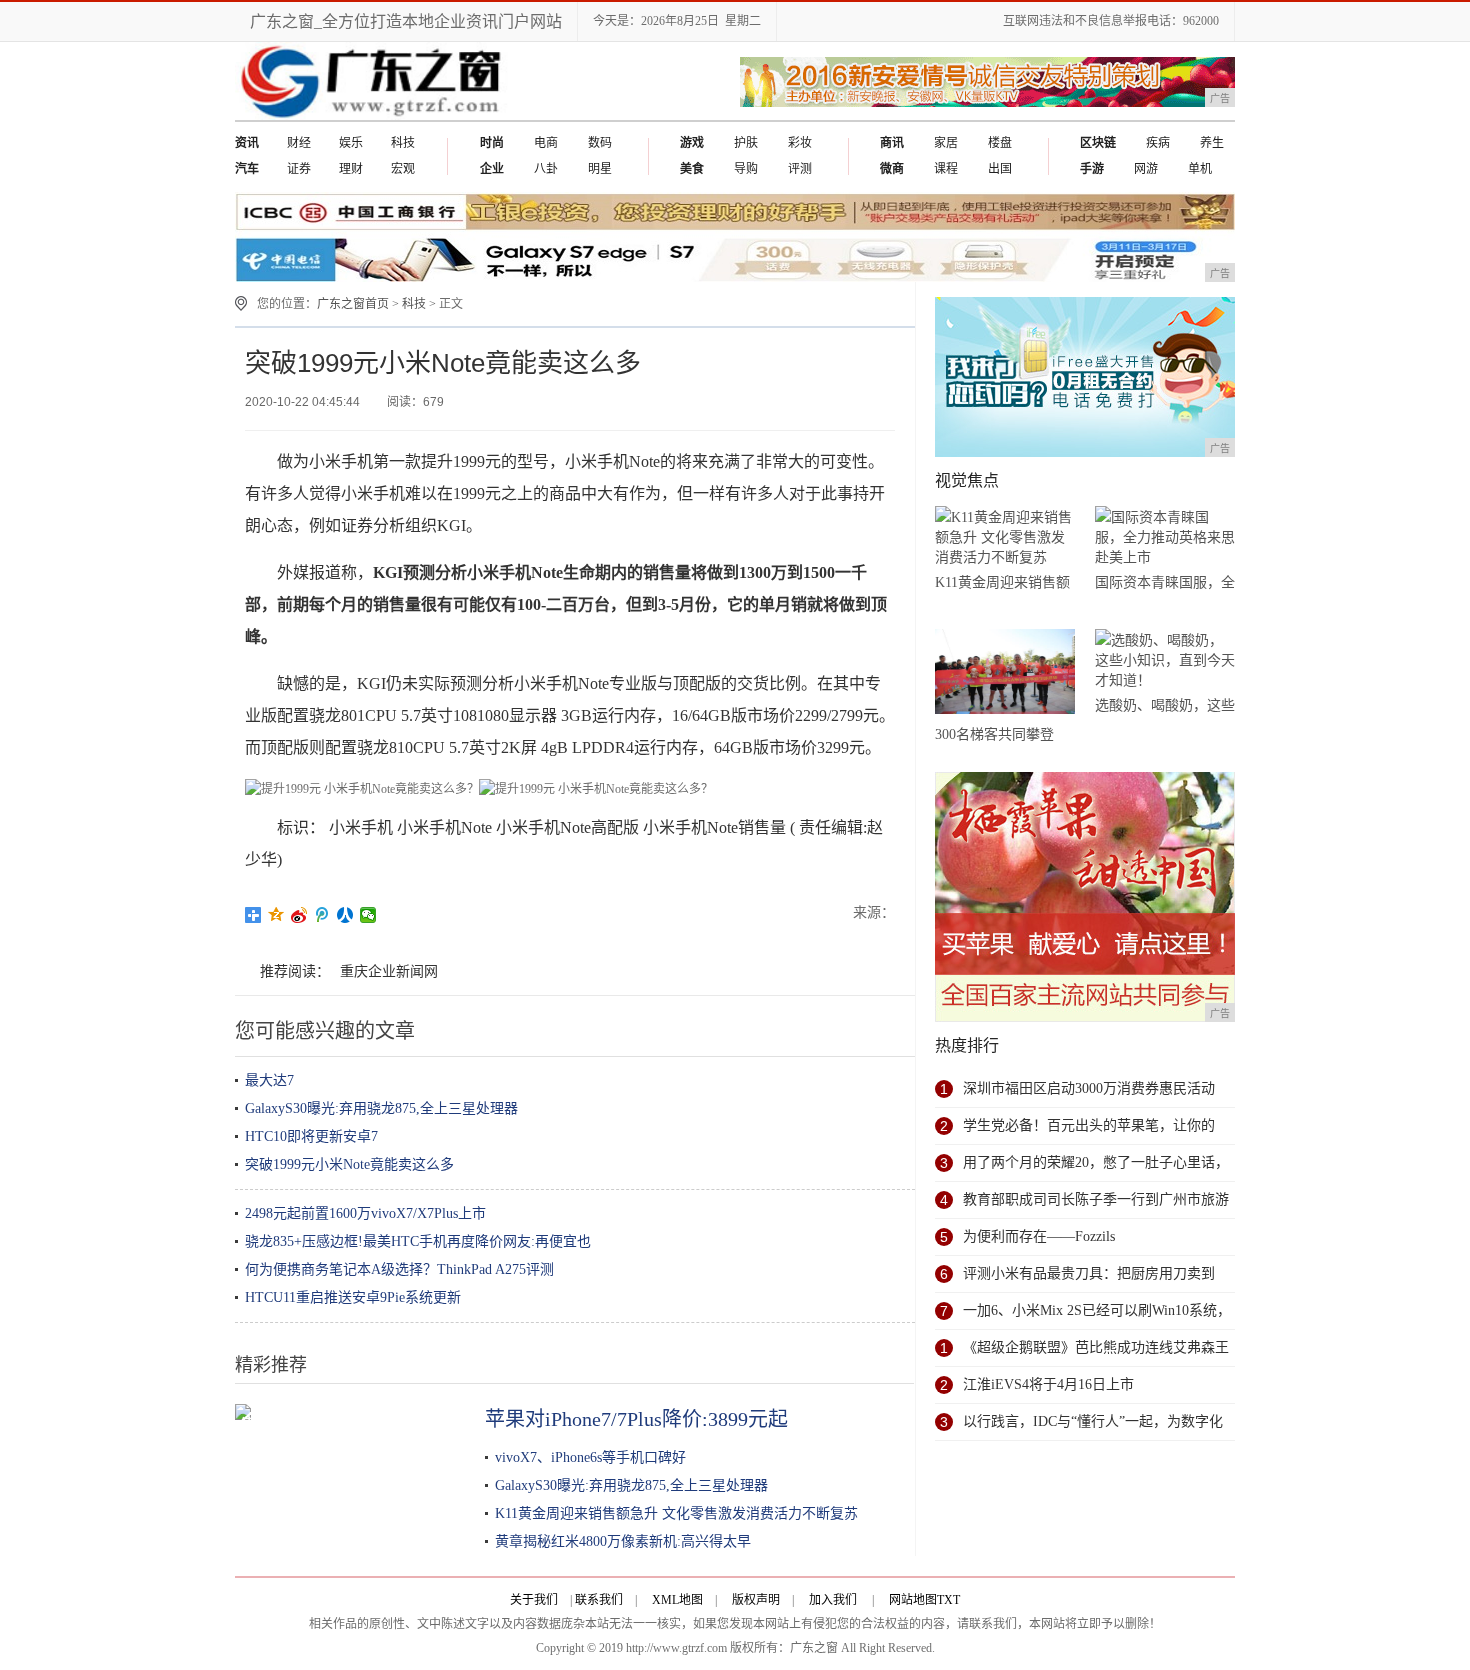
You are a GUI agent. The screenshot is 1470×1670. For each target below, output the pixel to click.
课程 (946, 169)
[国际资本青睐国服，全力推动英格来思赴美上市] (1165, 537)
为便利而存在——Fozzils (1039, 1236)
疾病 (1158, 143)
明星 (600, 169)
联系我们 (599, 1600)
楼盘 (1000, 143)
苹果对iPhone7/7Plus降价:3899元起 (636, 1419)
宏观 (403, 169)
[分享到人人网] (345, 915)
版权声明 (756, 1600)
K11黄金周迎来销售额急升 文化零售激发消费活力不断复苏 (676, 1513)
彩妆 (800, 143)
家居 (946, 143)
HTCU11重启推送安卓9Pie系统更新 (353, 1297)
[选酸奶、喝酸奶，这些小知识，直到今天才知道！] (1165, 660)
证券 (299, 169)
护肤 (746, 143)
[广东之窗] (373, 116)
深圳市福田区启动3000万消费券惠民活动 (1089, 1088)
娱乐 (351, 143)
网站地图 (913, 1600)
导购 (746, 169)
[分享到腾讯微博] (322, 915)
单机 (1200, 169)
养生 (1212, 143)
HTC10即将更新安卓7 (311, 1136)
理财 (351, 169)
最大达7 (269, 1080)
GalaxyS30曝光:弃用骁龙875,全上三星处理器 (381, 1108)
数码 (600, 143)
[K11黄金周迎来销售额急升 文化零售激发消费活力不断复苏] (1005, 537)
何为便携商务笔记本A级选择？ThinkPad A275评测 (399, 1269)
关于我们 (534, 1600)
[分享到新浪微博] (299, 915)
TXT (948, 1600)
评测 (800, 169)
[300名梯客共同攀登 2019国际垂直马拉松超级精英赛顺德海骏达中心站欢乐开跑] (1005, 675)
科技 (403, 143)
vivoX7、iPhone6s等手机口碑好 (590, 1457)
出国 (1000, 169)
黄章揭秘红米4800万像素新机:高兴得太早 (623, 1541)
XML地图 (677, 1600)
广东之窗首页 (353, 304)
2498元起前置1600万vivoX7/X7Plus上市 (365, 1213)
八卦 (546, 169)
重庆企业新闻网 (389, 971)
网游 (1146, 169)
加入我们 (833, 1600)
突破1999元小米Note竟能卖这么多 (349, 1164)
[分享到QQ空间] (276, 915)
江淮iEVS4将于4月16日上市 (1048, 1384)
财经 (299, 143)
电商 (546, 143)
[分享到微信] (368, 915)
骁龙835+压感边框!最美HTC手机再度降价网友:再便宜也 (418, 1241)
